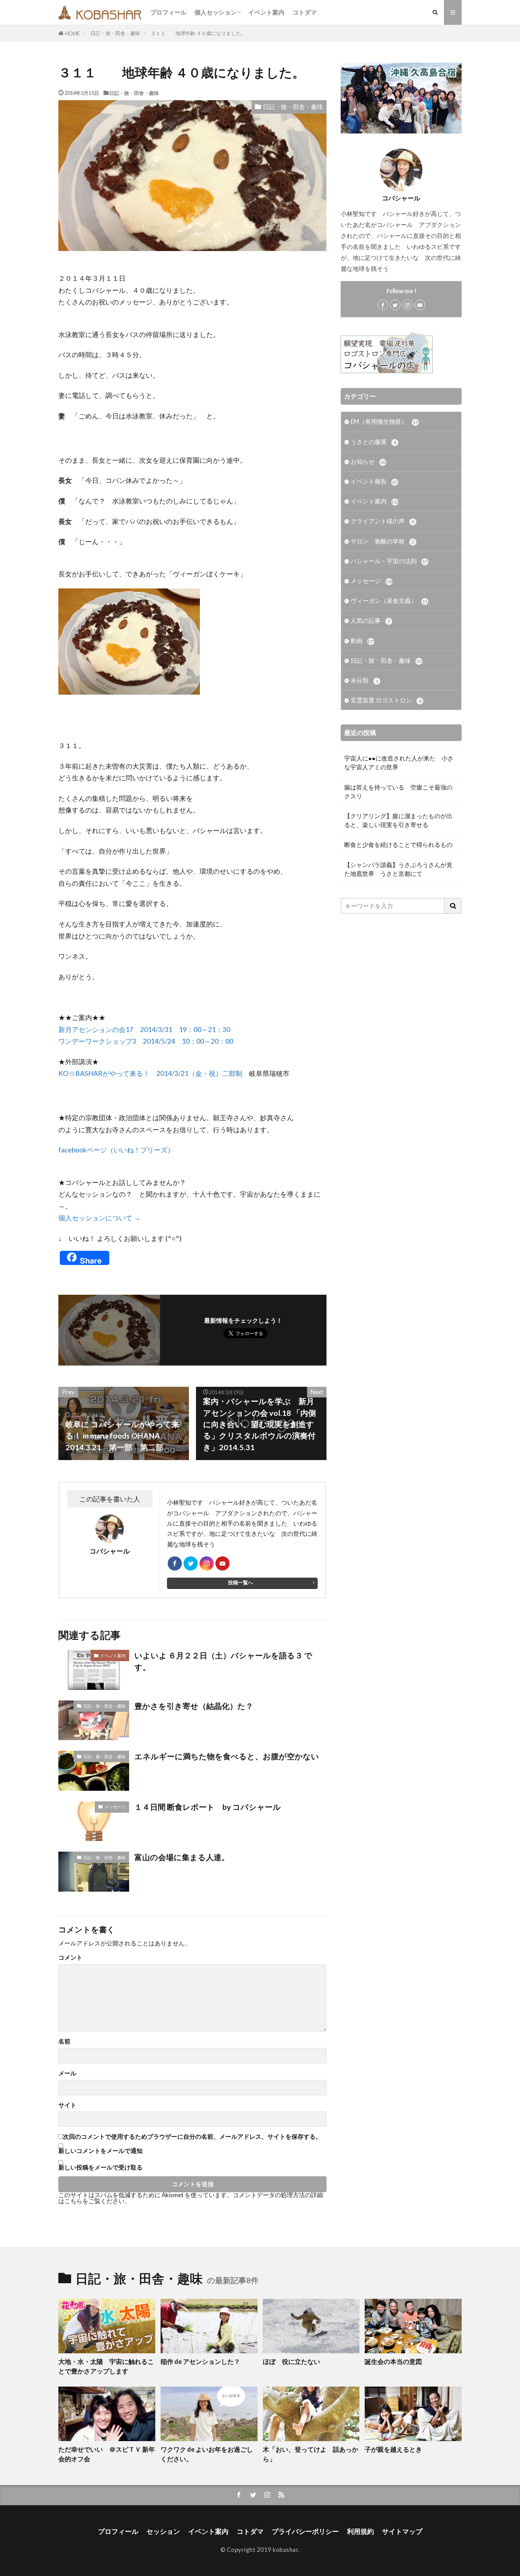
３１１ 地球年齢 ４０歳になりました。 (198, 33)
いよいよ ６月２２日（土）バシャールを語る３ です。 (223, 1661)
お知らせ (368, 461)
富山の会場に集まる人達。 (182, 1857)
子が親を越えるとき (393, 2449)
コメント (70, 1958)
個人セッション (216, 12)
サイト (67, 2105)
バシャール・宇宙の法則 (389, 561)
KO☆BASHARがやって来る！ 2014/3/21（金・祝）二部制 (150, 1073)
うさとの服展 (373, 442)
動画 (363, 641)
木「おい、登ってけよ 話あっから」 (311, 2454)
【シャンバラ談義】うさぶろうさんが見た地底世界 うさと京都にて (398, 869)
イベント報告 (374, 481)
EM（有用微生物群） (384, 421)
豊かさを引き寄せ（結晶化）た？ (194, 1706)
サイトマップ (402, 2531)
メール (67, 2073)
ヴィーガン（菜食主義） (389, 601)
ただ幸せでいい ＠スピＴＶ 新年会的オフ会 (107, 2454)
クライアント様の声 (382, 521)
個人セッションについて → (99, 1218)
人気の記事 (370, 620)
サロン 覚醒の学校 (382, 541)
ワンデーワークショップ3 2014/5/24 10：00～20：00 (146, 1041)
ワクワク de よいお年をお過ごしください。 (207, 2454)
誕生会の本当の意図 (393, 2361)
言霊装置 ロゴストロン (386, 700)
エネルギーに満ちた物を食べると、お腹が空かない (227, 1756)
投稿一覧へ (241, 1582)
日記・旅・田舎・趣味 (115, 33)
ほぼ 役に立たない (291, 2361)
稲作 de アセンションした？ (200, 2361)
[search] (453, 906)
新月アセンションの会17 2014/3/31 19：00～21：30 (144, 1029)
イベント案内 (266, 12)
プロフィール (168, 12)
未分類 (364, 680)
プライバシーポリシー (305, 2531)
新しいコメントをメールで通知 (100, 2151)
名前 (64, 2042)
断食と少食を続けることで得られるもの (398, 845)
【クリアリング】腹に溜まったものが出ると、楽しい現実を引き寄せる (398, 820)
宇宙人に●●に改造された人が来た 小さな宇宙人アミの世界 (399, 763)
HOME (73, 33)
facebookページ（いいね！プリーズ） (116, 1150)
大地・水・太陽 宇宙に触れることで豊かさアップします (106, 2366)
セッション (163, 2531)
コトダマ (305, 12)
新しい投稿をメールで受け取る (100, 2167)
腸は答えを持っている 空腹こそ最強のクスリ (398, 792)
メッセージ (115, 1807)
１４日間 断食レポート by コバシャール (208, 1807)
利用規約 (360, 2531)
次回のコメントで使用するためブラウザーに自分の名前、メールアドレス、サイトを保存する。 (192, 2137)
